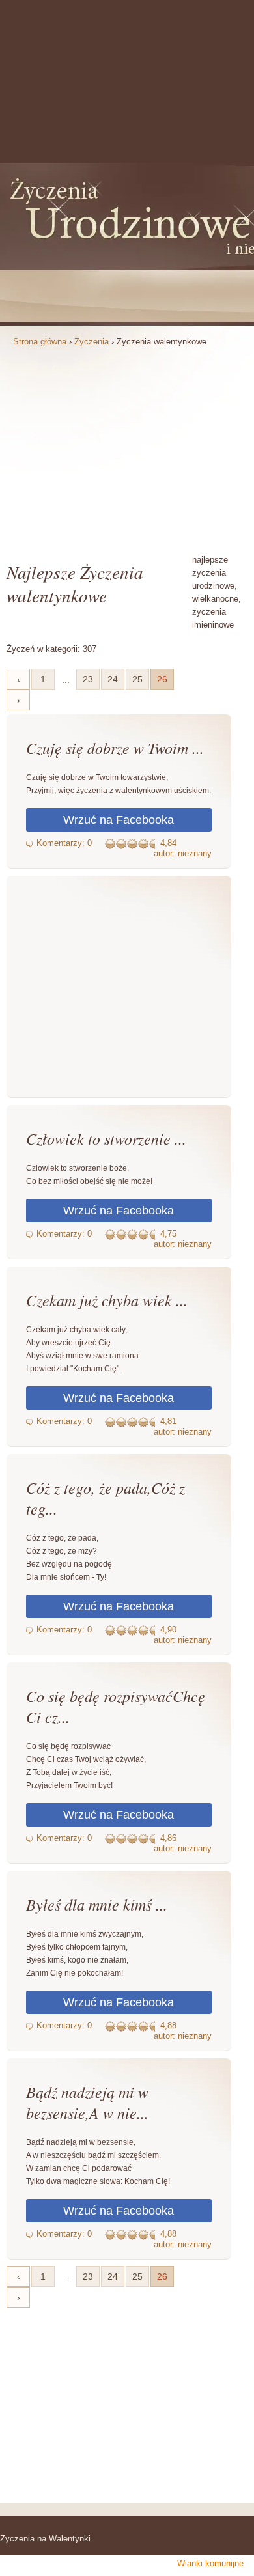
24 (113, 679)
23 (88, 679)
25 (137, 679)
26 (162, 679)
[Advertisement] (127, 449)
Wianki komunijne (210, 2563)
